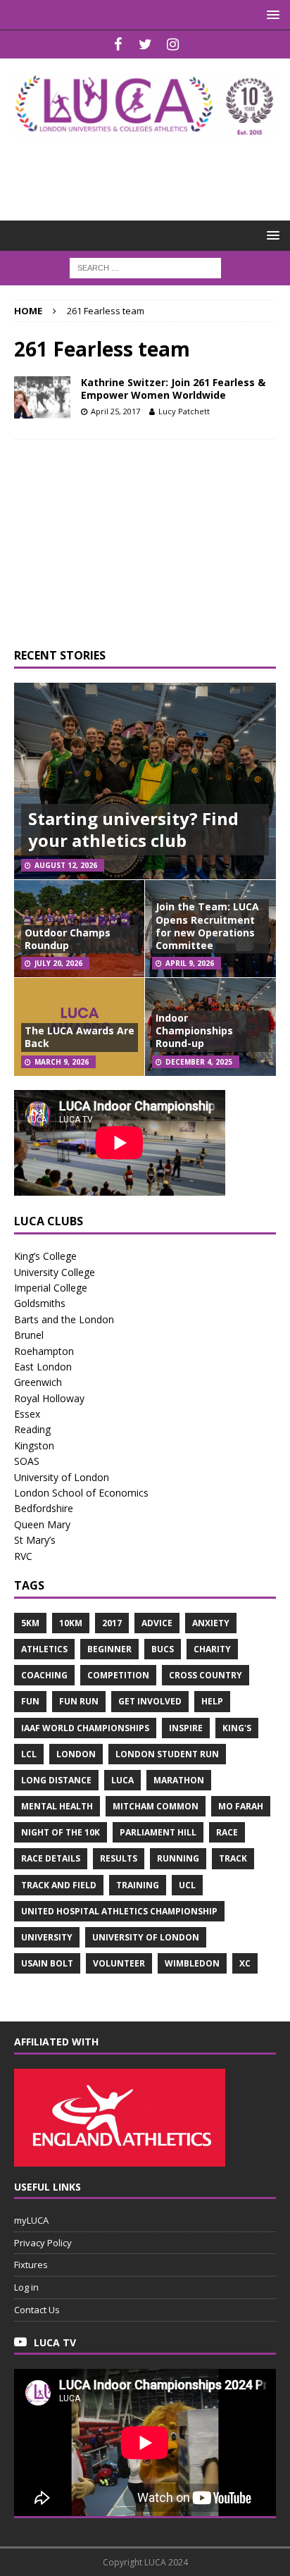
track (233, 1858)
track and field (59, 1885)
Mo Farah (241, 1806)
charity (212, 1649)
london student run (167, 1754)
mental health (57, 1806)
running (178, 1858)
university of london (146, 1937)
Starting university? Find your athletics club (133, 829)
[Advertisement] (152, 170)
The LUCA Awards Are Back (80, 1037)
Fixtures (31, 2265)
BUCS (163, 1649)
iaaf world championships (85, 1728)
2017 (112, 1623)
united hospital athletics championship (119, 1911)
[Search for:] (145, 267)
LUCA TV (55, 2342)
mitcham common (156, 1806)
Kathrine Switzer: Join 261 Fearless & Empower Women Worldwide (173, 389)
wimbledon (192, 1963)
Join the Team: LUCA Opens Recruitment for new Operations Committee (207, 926)
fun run (79, 1701)
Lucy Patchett (184, 411)
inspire (186, 1728)
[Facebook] (118, 44)
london (76, 1754)
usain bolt (47, 1963)
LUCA (122, 1780)
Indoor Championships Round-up (194, 1030)
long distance (56, 1780)
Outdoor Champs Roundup (68, 939)
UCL (187, 1885)
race (227, 1832)
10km (71, 1623)
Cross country (206, 1675)
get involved (150, 1701)
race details (51, 1858)
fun (30, 1701)
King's (237, 1728)
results (119, 1858)
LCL (29, 1754)
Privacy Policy (43, 2243)
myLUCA (31, 2220)
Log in (26, 2287)
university (47, 1937)
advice (157, 1623)
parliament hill (158, 1832)
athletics (44, 1649)
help (212, 1701)
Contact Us (37, 2310)
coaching (44, 1675)
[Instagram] (173, 44)
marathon (179, 1780)
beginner (109, 1649)
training (138, 1885)
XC (245, 1963)
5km (30, 1623)
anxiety (211, 1623)
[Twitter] (145, 44)
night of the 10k (61, 1832)
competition (118, 1675)
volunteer (119, 1963)
